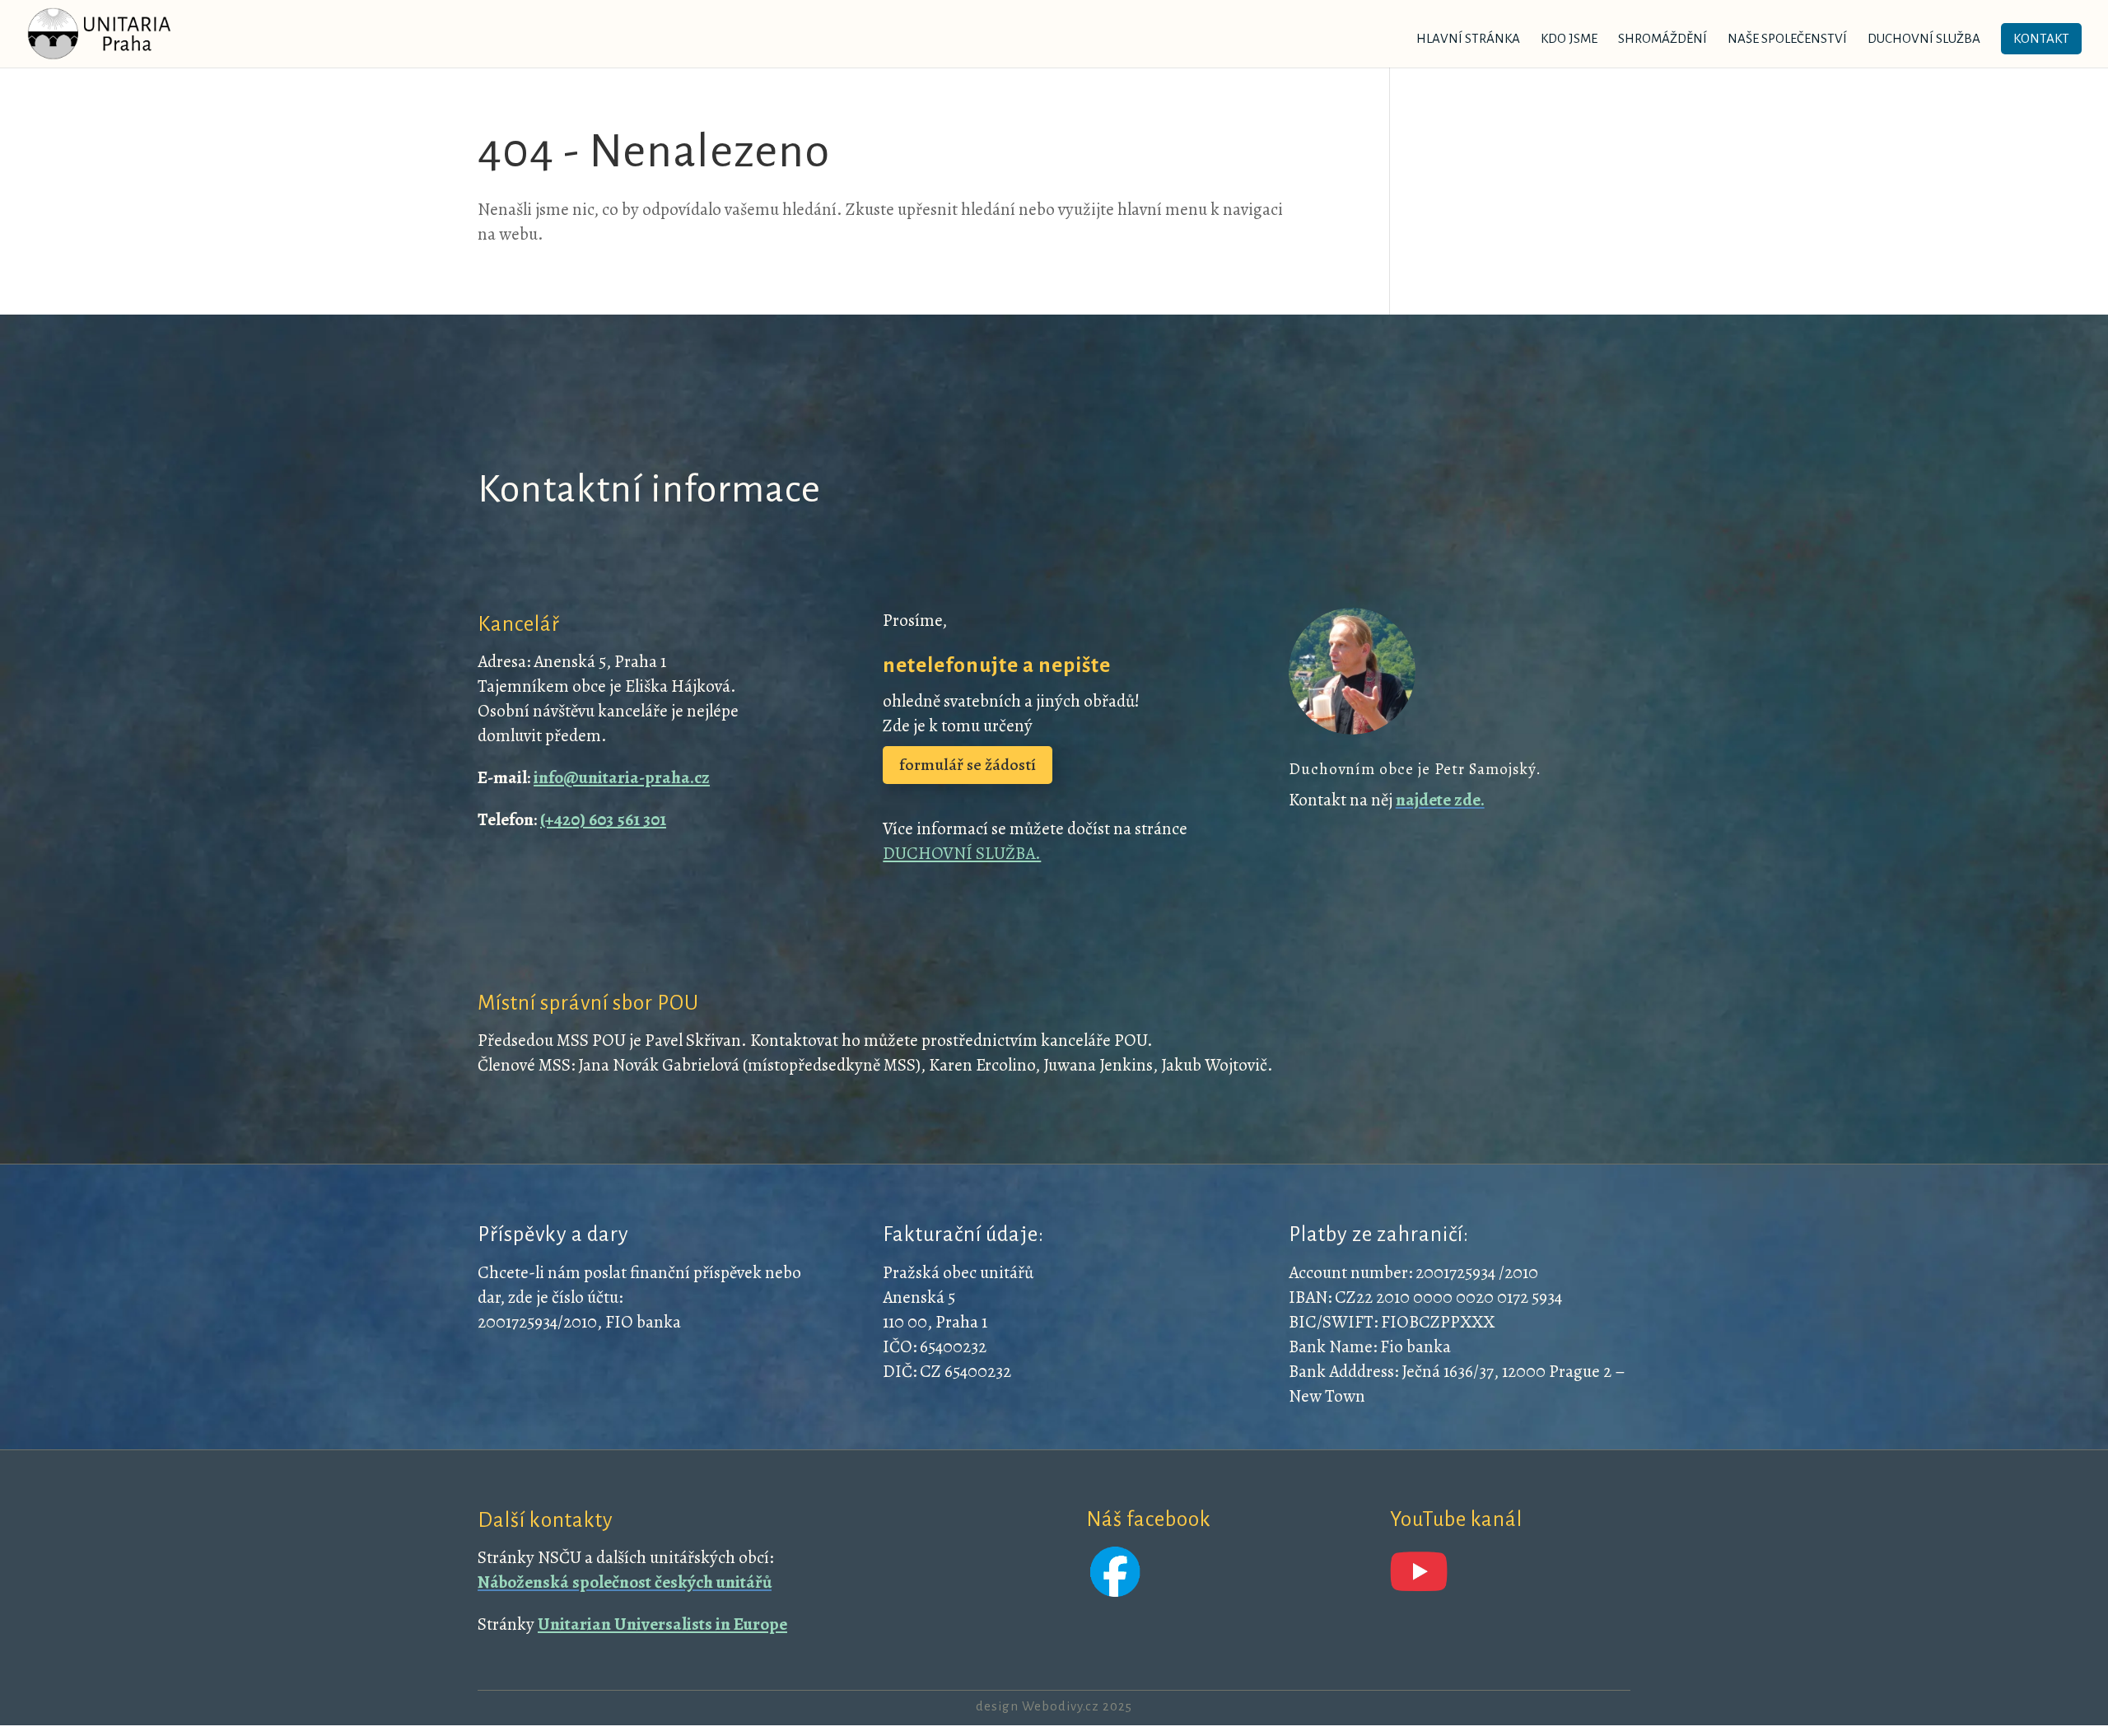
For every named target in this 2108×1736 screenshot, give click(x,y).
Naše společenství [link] (1787, 39)
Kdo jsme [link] (1569, 39)
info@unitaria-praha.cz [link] (622, 777)
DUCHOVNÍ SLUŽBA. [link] (962, 853)
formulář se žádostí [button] (968, 765)
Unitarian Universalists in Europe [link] (662, 1624)
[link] (100, 33)
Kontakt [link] (2041, 38)
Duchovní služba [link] (1924, 39)
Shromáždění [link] (1663, 39)
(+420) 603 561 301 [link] (603, 819)
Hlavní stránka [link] (1468, 39)
